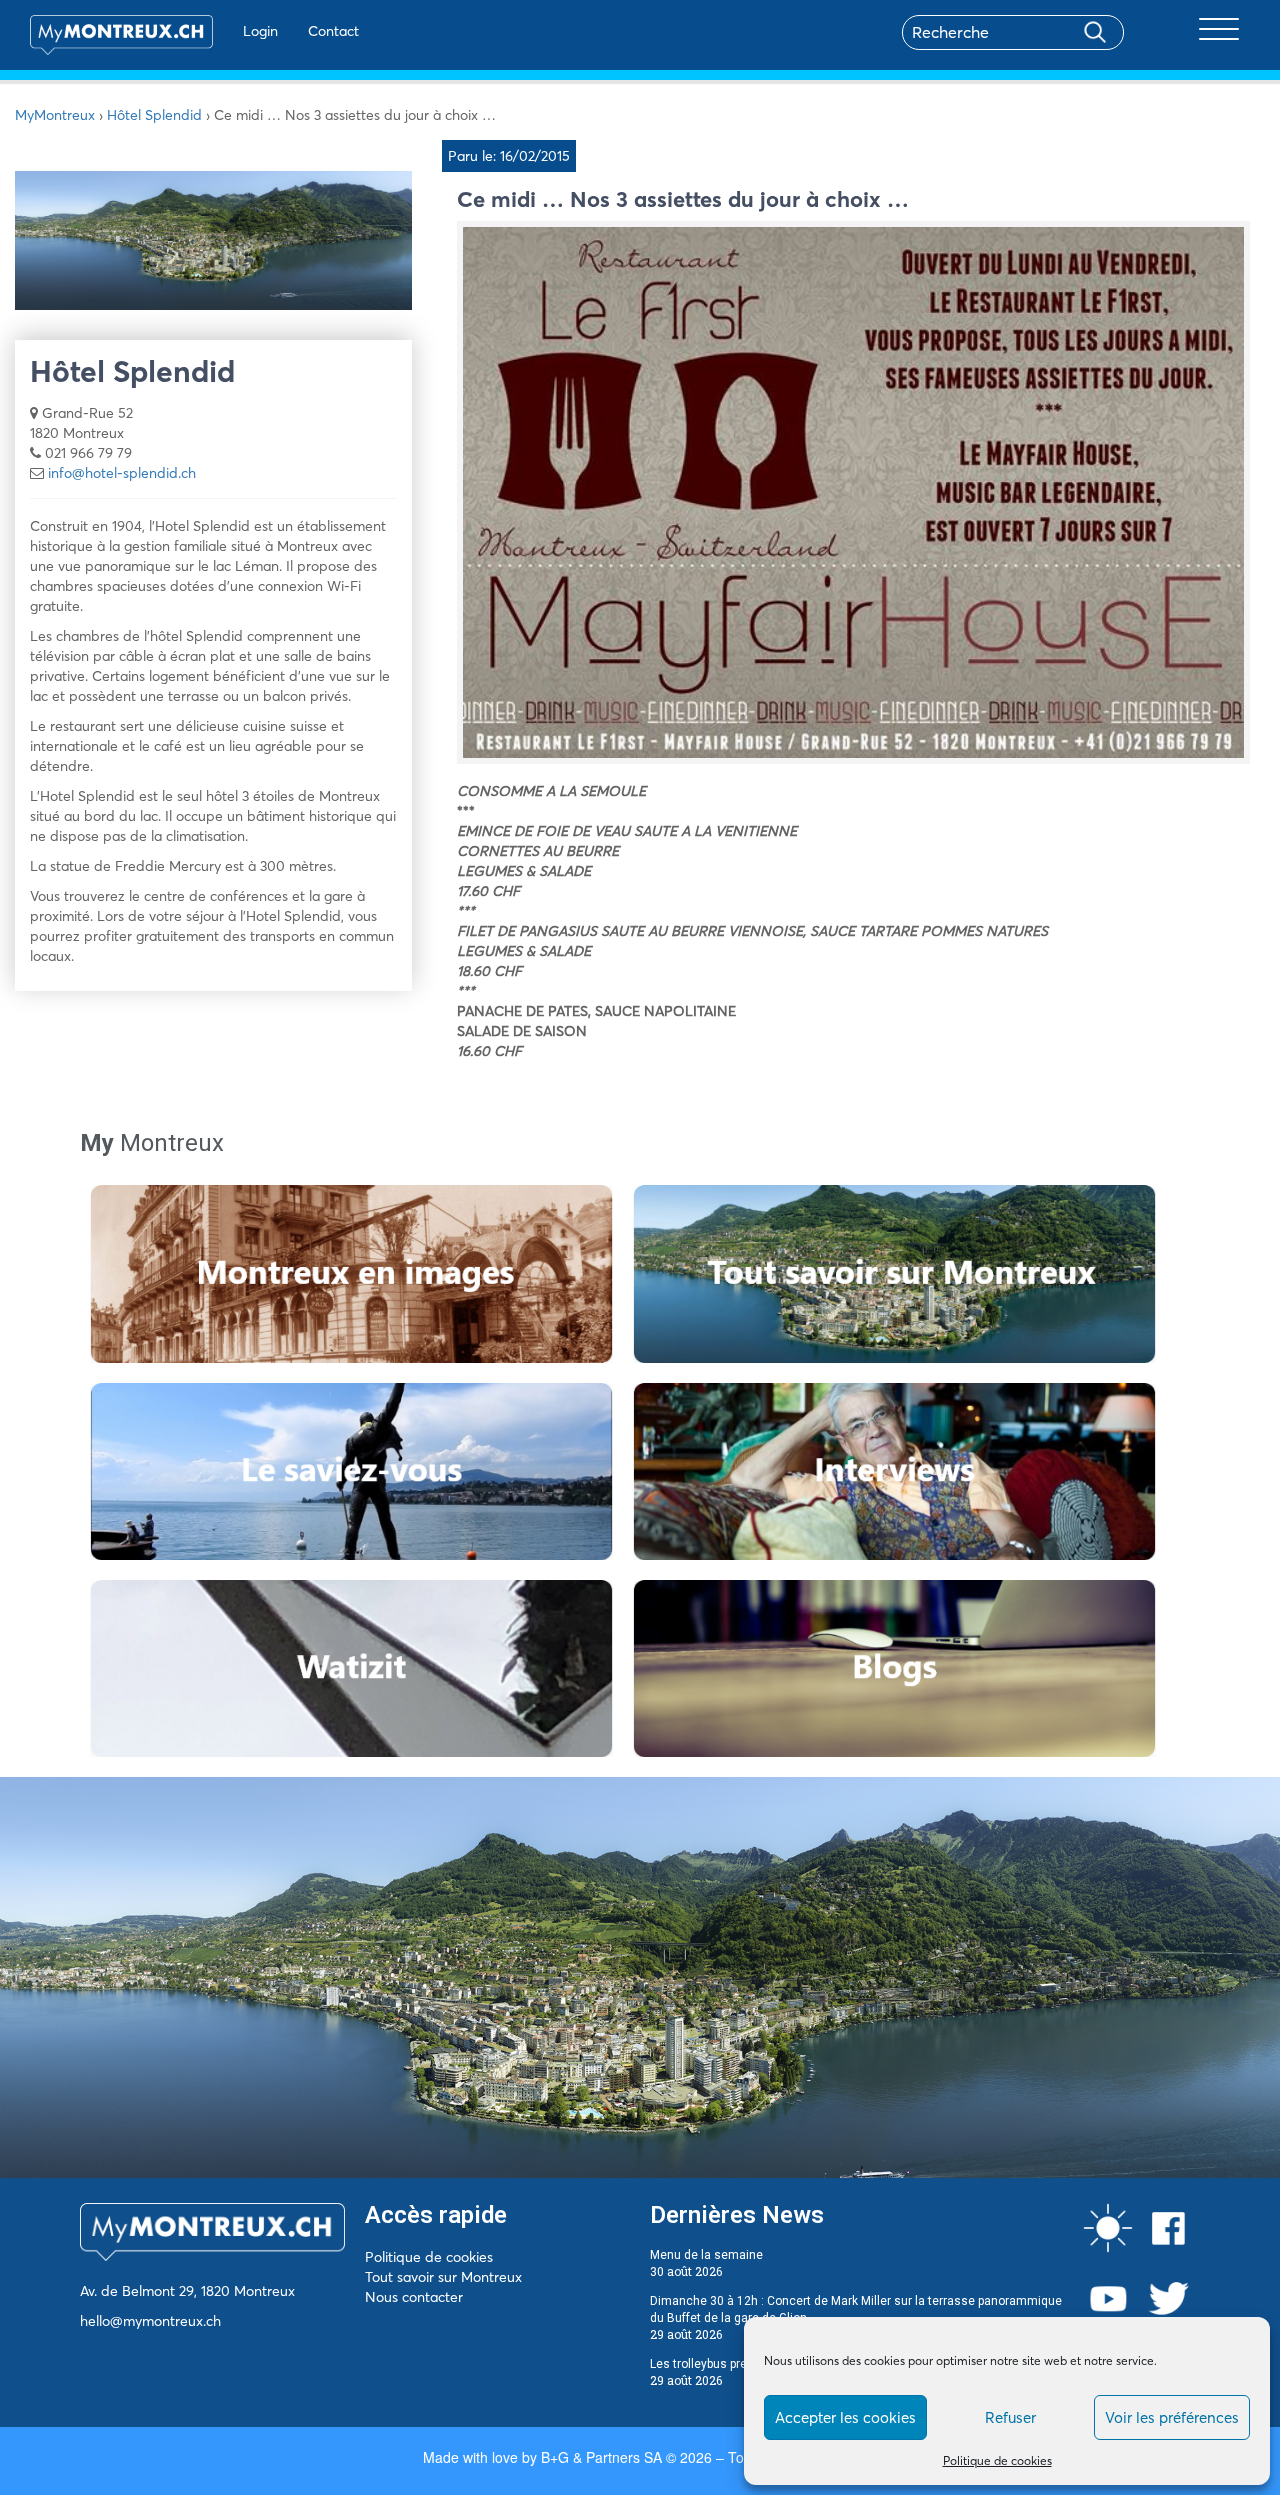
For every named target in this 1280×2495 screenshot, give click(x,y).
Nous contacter (414, 2297)
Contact (333, 31)
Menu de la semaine (706, 2255)
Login (260, 31)
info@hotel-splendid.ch (122, 473)
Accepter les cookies (845, 2417)
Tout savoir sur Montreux (443, 2277)
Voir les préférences (1172, 2417)
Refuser (1010, 2417)
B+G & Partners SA (601, 2457)
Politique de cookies (997, 2460)
